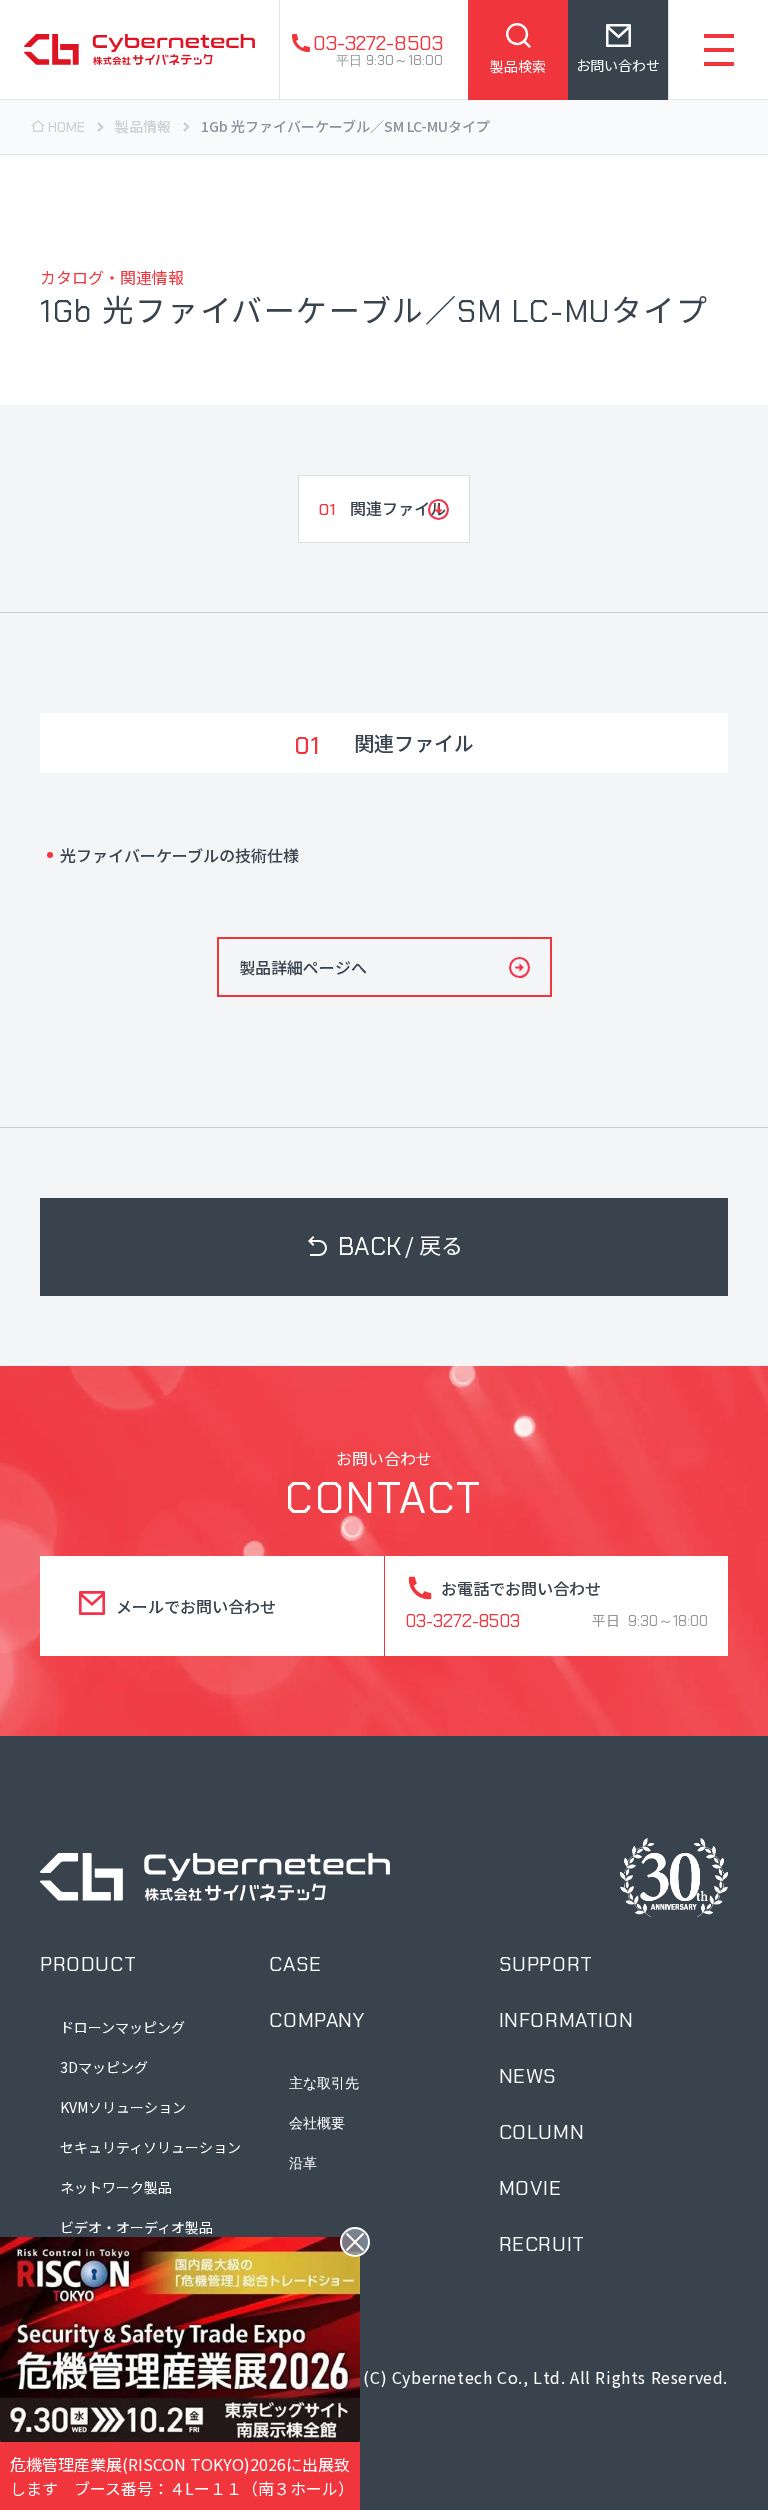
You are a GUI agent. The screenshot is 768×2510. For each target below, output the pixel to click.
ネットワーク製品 (116, 2187)
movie (530, 2188)
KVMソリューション (123, 2107)
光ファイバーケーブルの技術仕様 (179, 855)
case (295, 1964)
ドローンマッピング (122, 2027)
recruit (542, 2244)
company (316, 2020)
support (546, 1964)
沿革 (303, 2163)
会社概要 (317, 2123)
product (88, 1964)
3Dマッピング (104, 2067)
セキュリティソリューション (150, 2147)
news (528, 2076)
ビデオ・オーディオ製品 (136, 2227)
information (566, 2020)
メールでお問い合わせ (196, 1606)
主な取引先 (324, 2083)
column (542, 2132)
